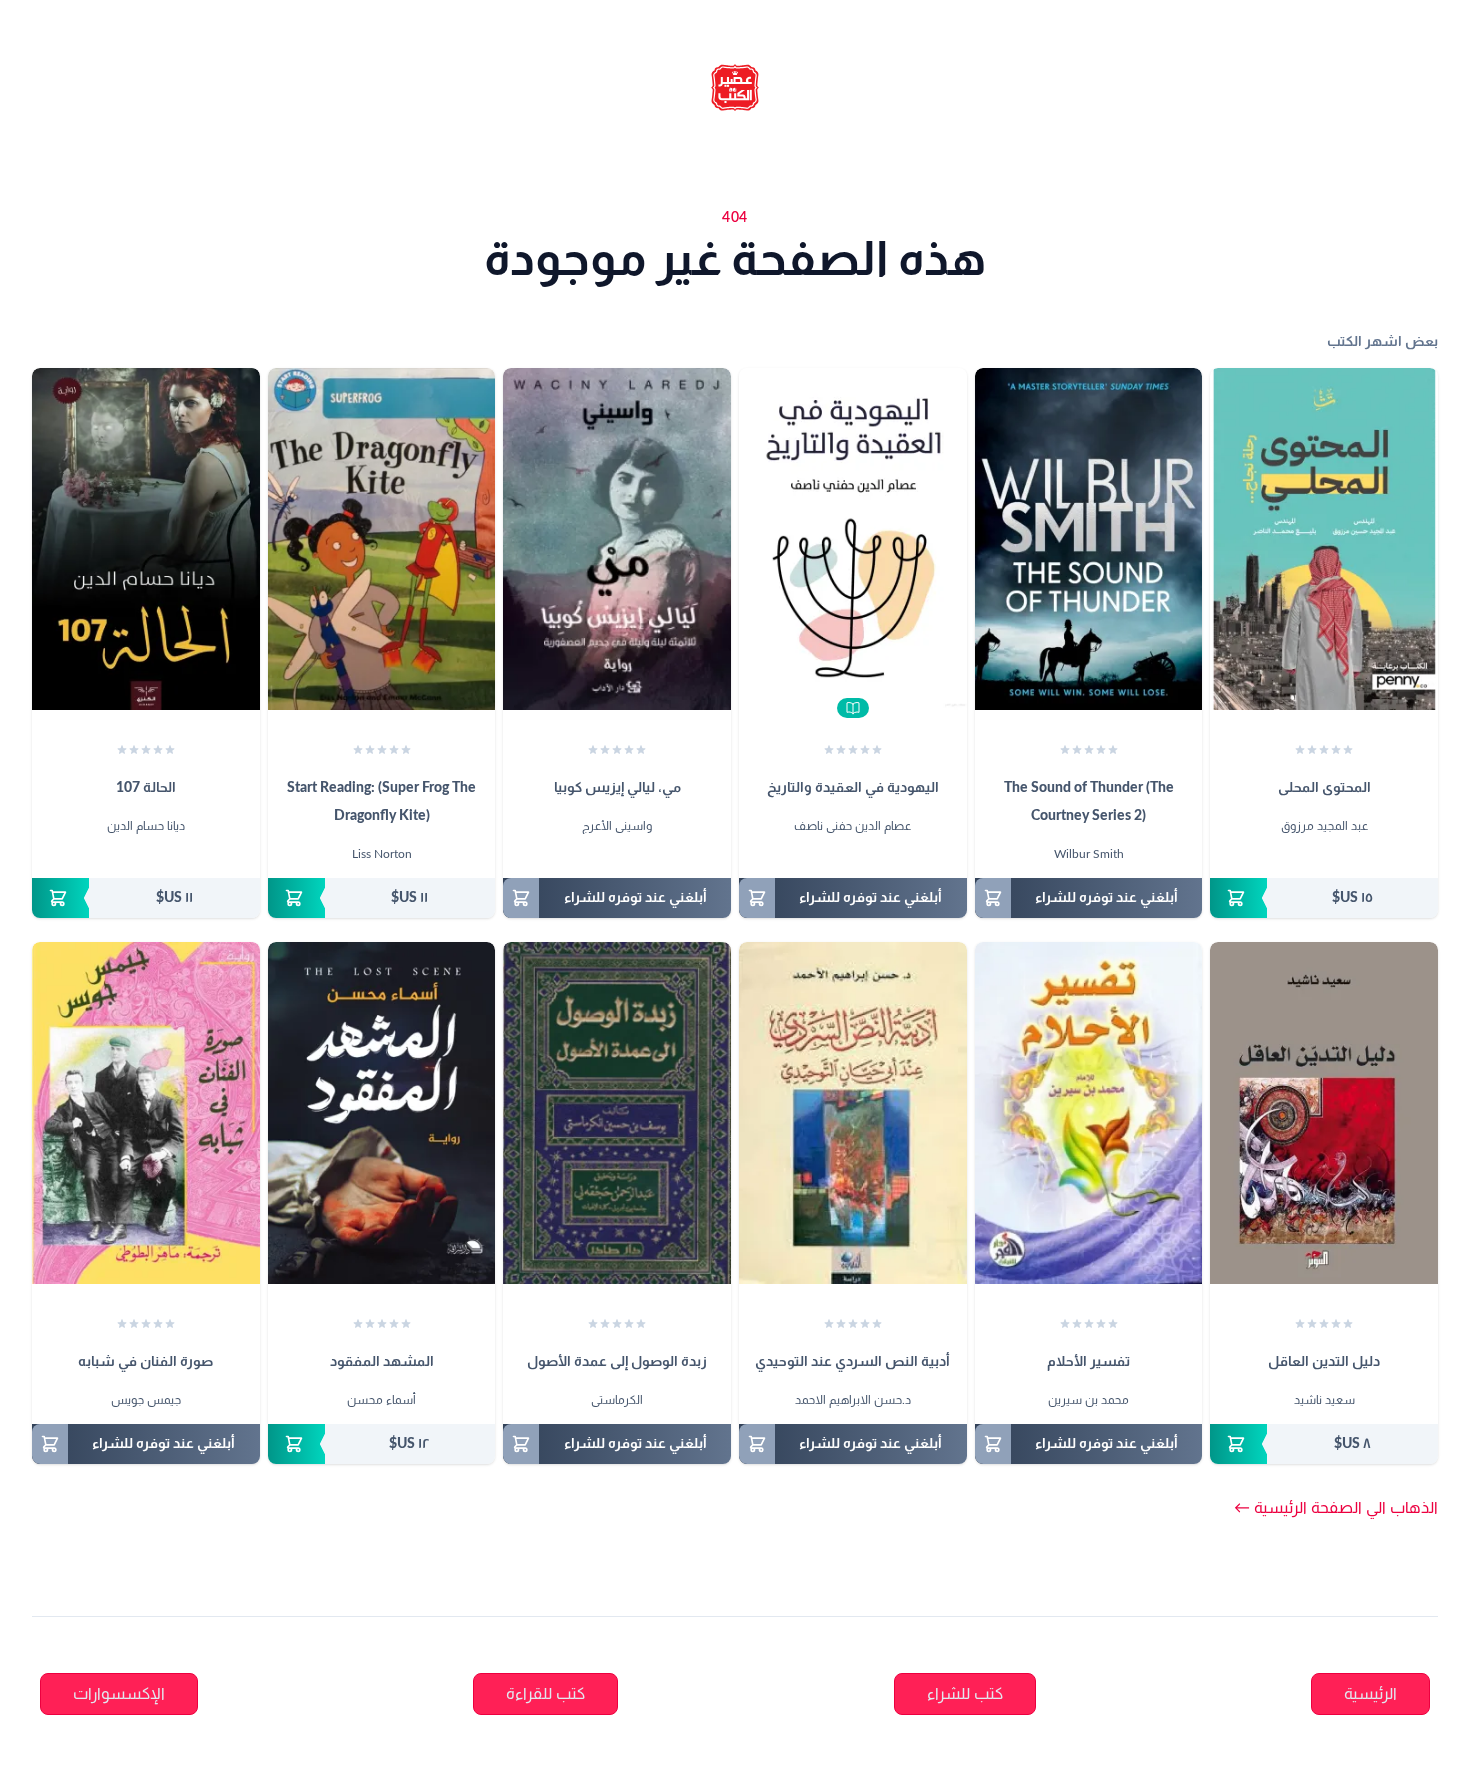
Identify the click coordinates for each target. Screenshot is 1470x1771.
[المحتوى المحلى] (1324, 539)
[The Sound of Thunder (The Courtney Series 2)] (1089, 539)
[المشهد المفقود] (382, 1113)
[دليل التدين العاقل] (1324, 1113)
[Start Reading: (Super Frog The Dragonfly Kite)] (382, 539)
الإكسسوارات (119, 1694)
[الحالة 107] (146, 539)
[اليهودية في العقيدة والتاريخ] (853, 539)
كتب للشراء (965, 1694)
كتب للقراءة (545, 1694)
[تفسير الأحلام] (1089, 1113)
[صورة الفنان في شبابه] (146, 1113)
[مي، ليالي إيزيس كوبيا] (617, 539)
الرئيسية (1370, 1694)
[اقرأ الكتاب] (853, 708)
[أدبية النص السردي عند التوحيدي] (853, 1113)
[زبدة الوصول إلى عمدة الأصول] (617, 1113)
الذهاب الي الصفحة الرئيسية (1336, 1508)
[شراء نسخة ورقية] (1324, 898)
